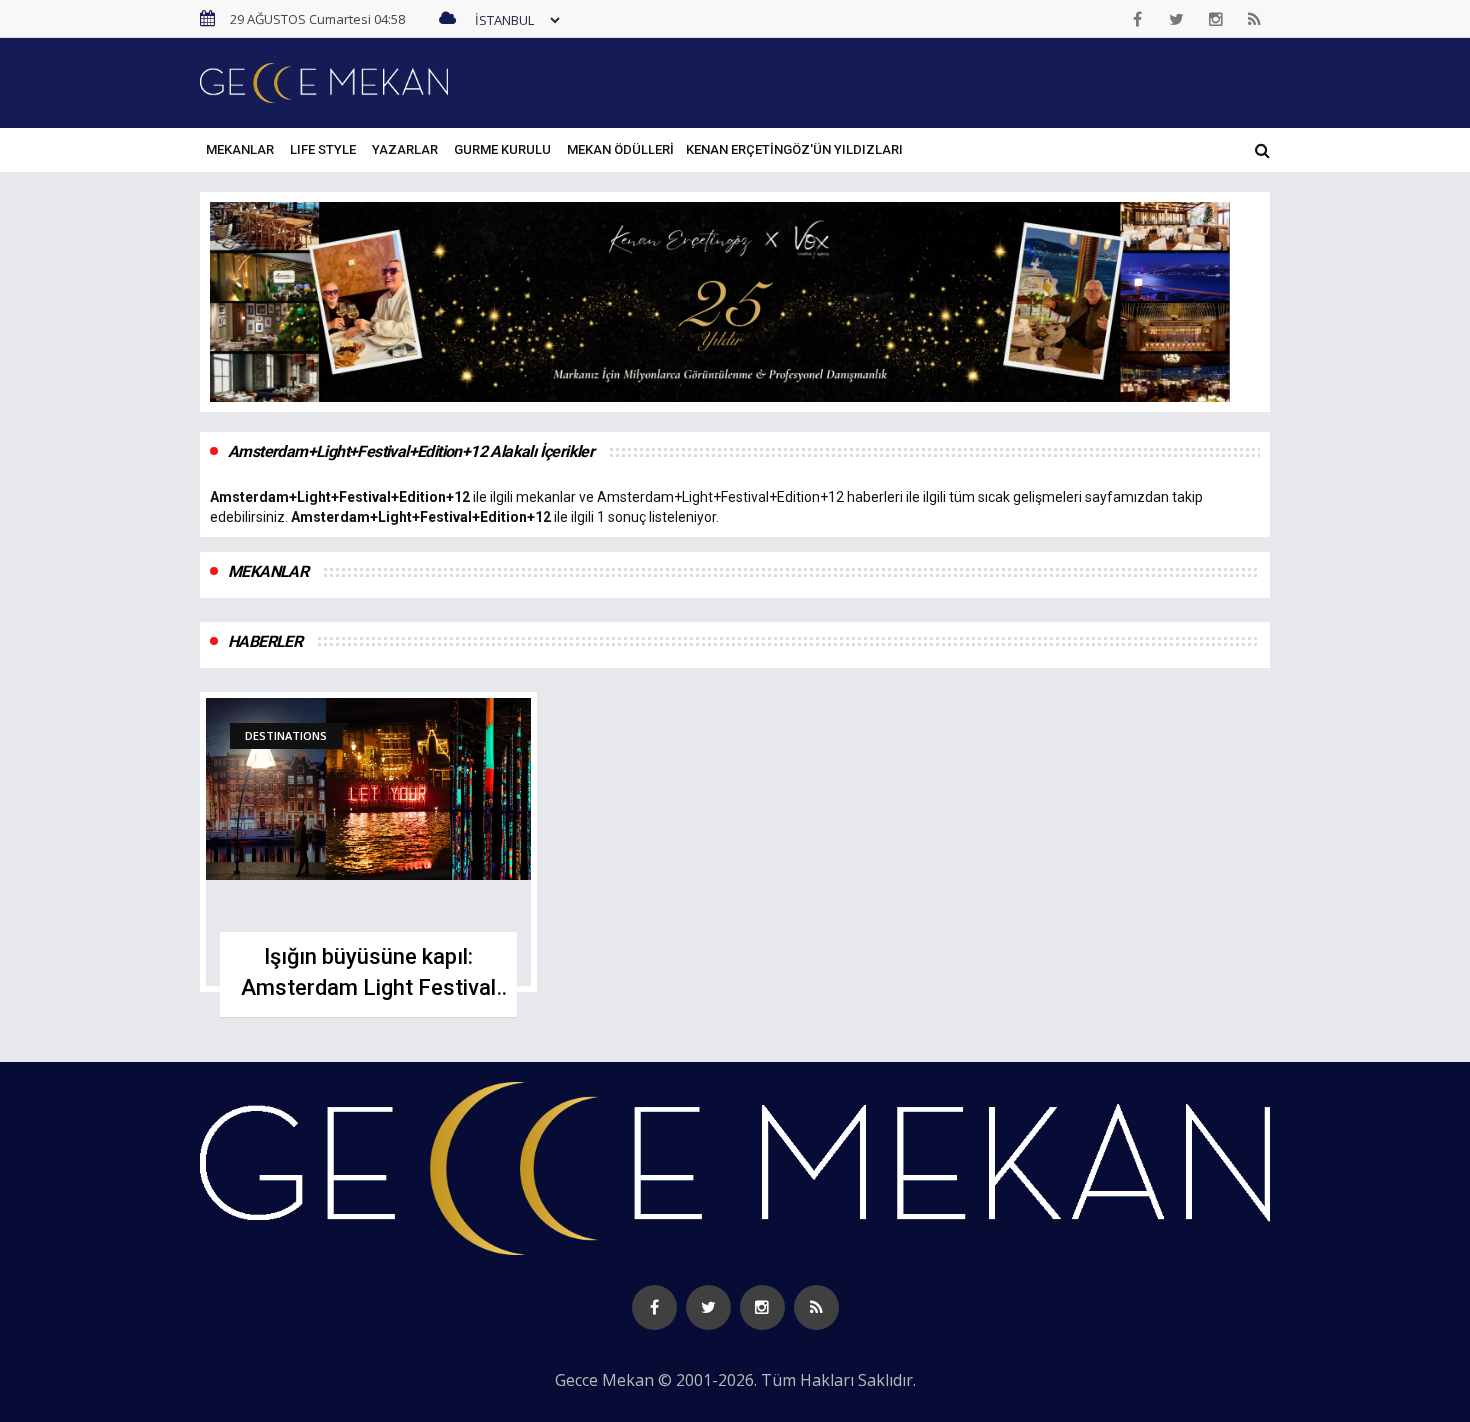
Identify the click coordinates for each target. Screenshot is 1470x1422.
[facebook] (1138, 19)
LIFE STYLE (323, 149)
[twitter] (1177, 19)
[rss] (1255, 19)
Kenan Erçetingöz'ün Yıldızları (794, 149)
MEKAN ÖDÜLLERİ (620, 149)
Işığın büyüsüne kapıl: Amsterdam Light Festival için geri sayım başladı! (368, 987)
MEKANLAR (240, 149)
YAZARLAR (405, 149)
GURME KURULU (502, 149)
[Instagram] (1216, 19)
